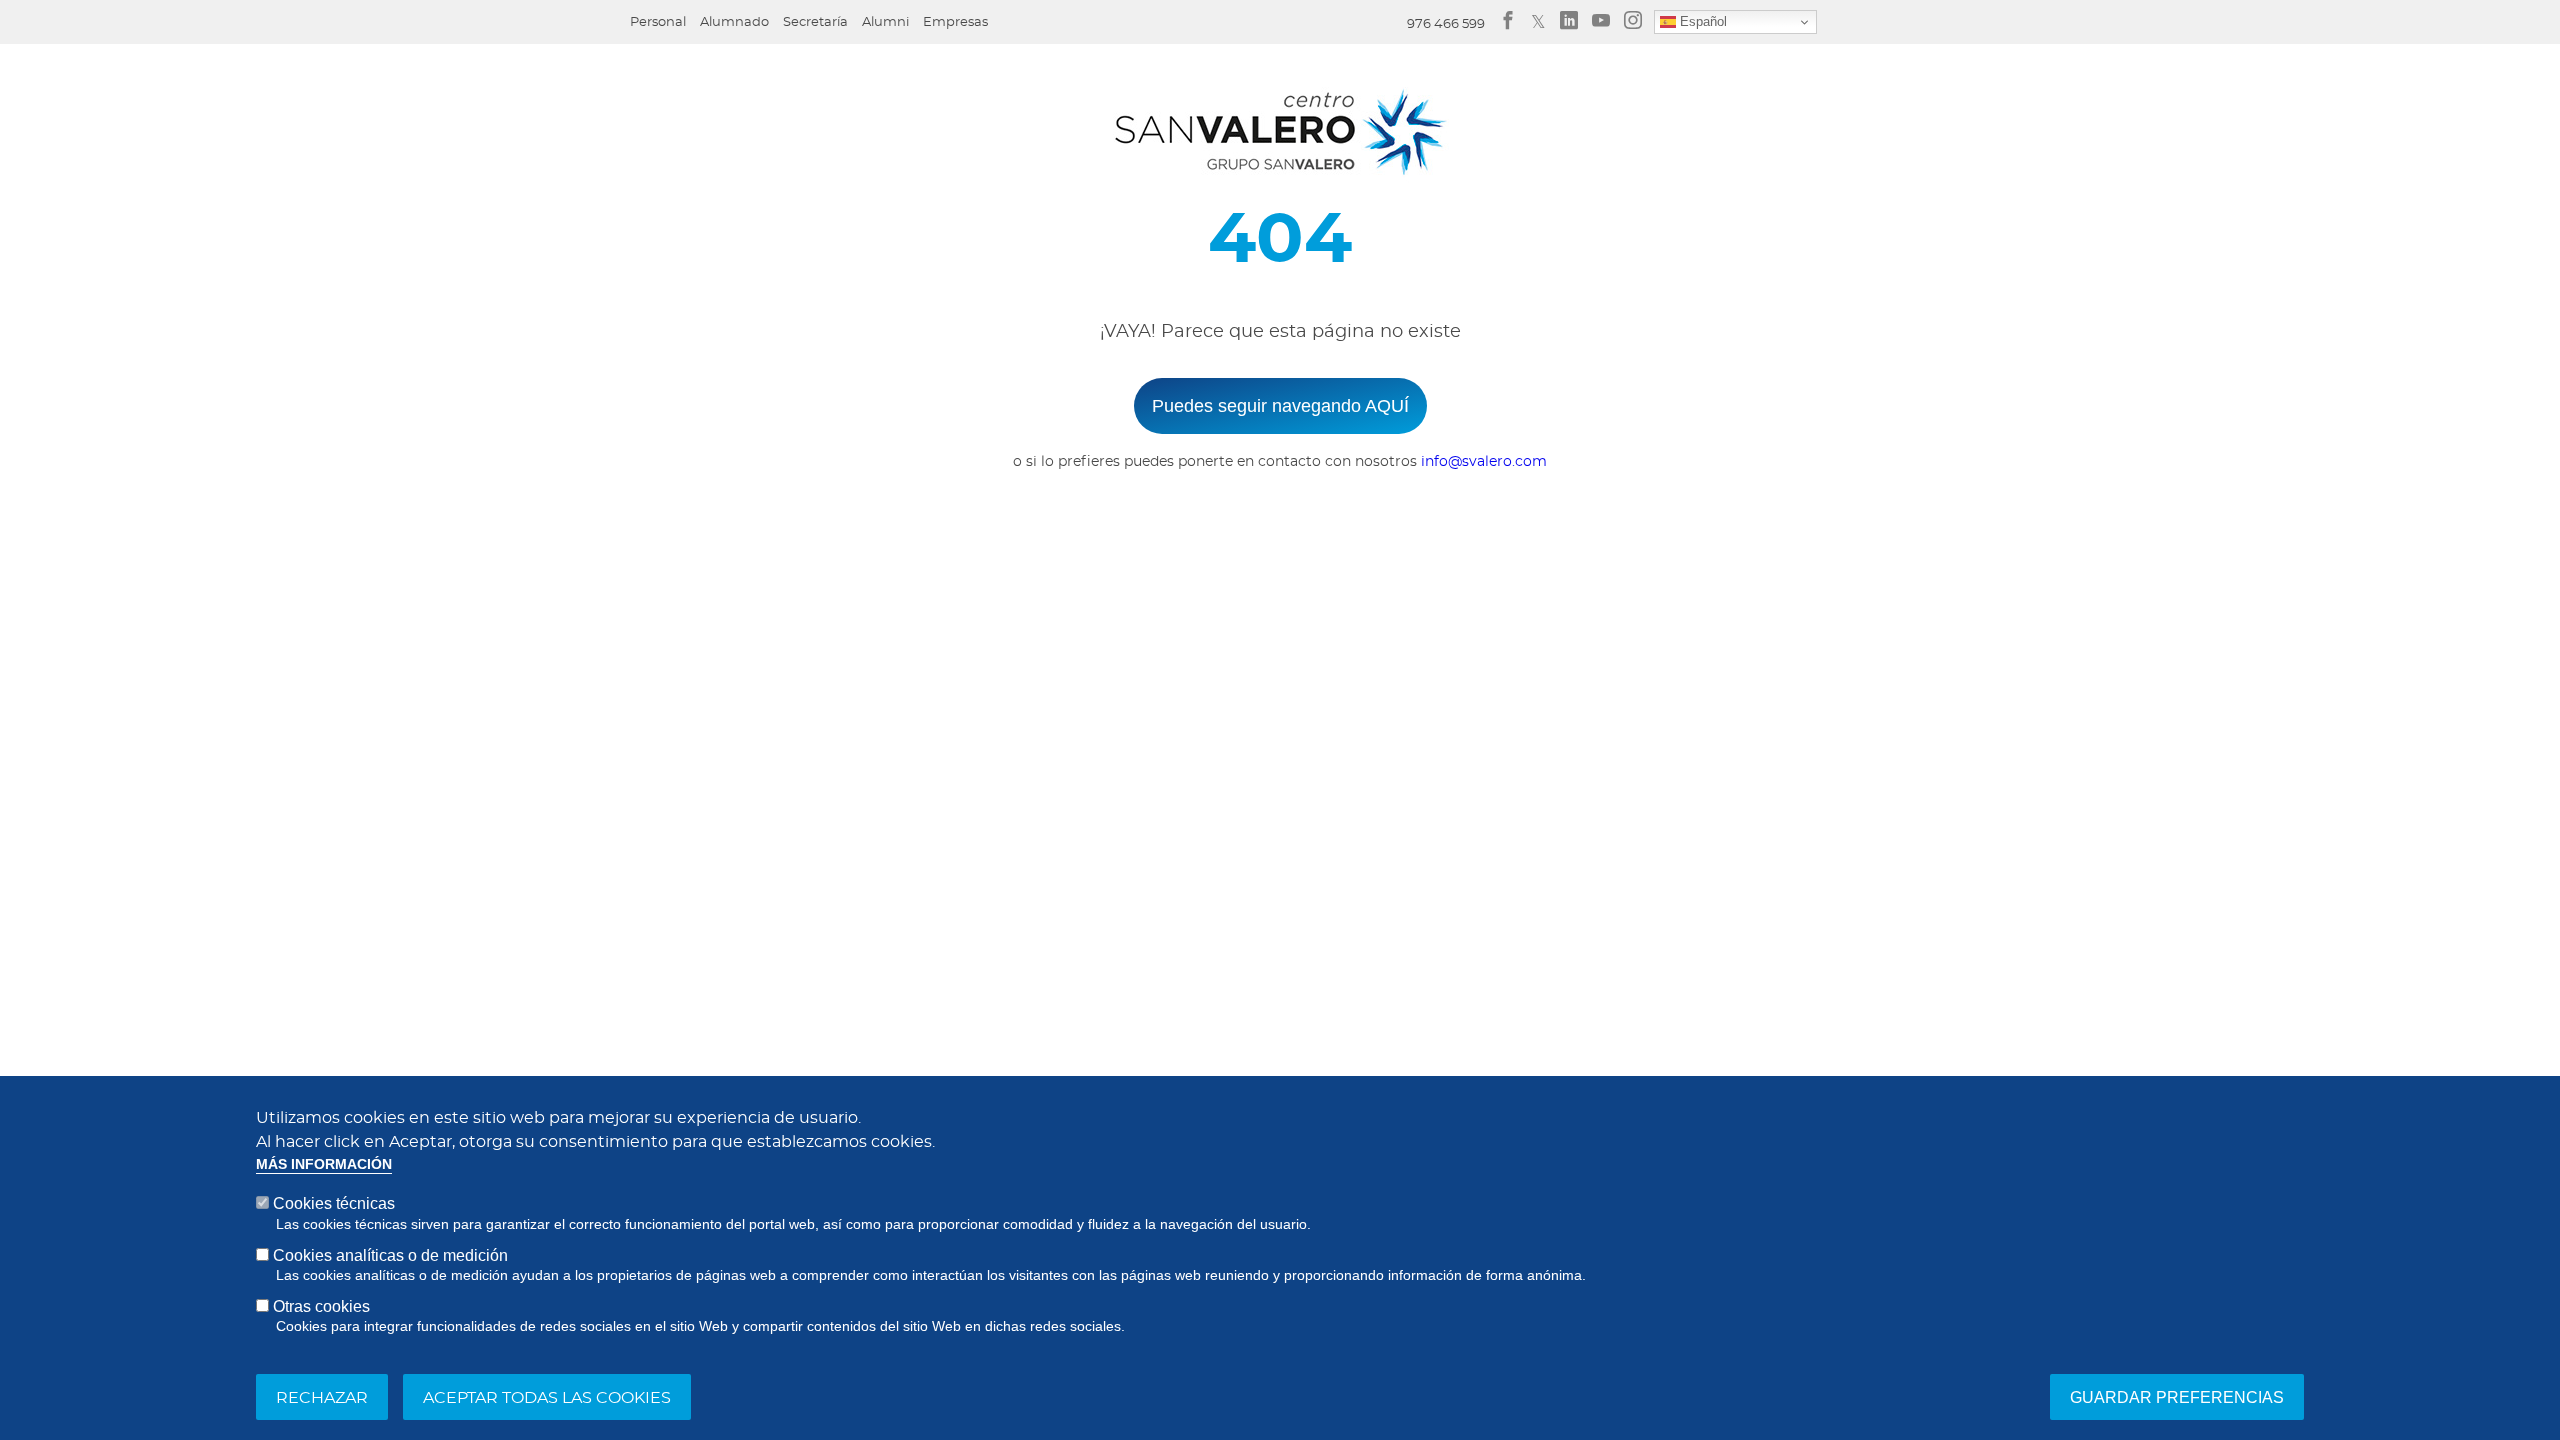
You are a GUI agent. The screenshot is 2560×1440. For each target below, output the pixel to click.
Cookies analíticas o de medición (390, 1254)
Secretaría (815, 22)
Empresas (955, 22)
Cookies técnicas (334, 1203)
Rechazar (322, 1397)
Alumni (885, 22)
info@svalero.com (1484, 462)
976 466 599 (1446, 24)
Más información (324, 1164)
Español (1701, 21)
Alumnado (734, 22)
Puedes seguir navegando (1280, 406)
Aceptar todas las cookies (547, 1397)
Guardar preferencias (2177, 1396)
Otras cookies (321, 1306)
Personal (658, 22)
